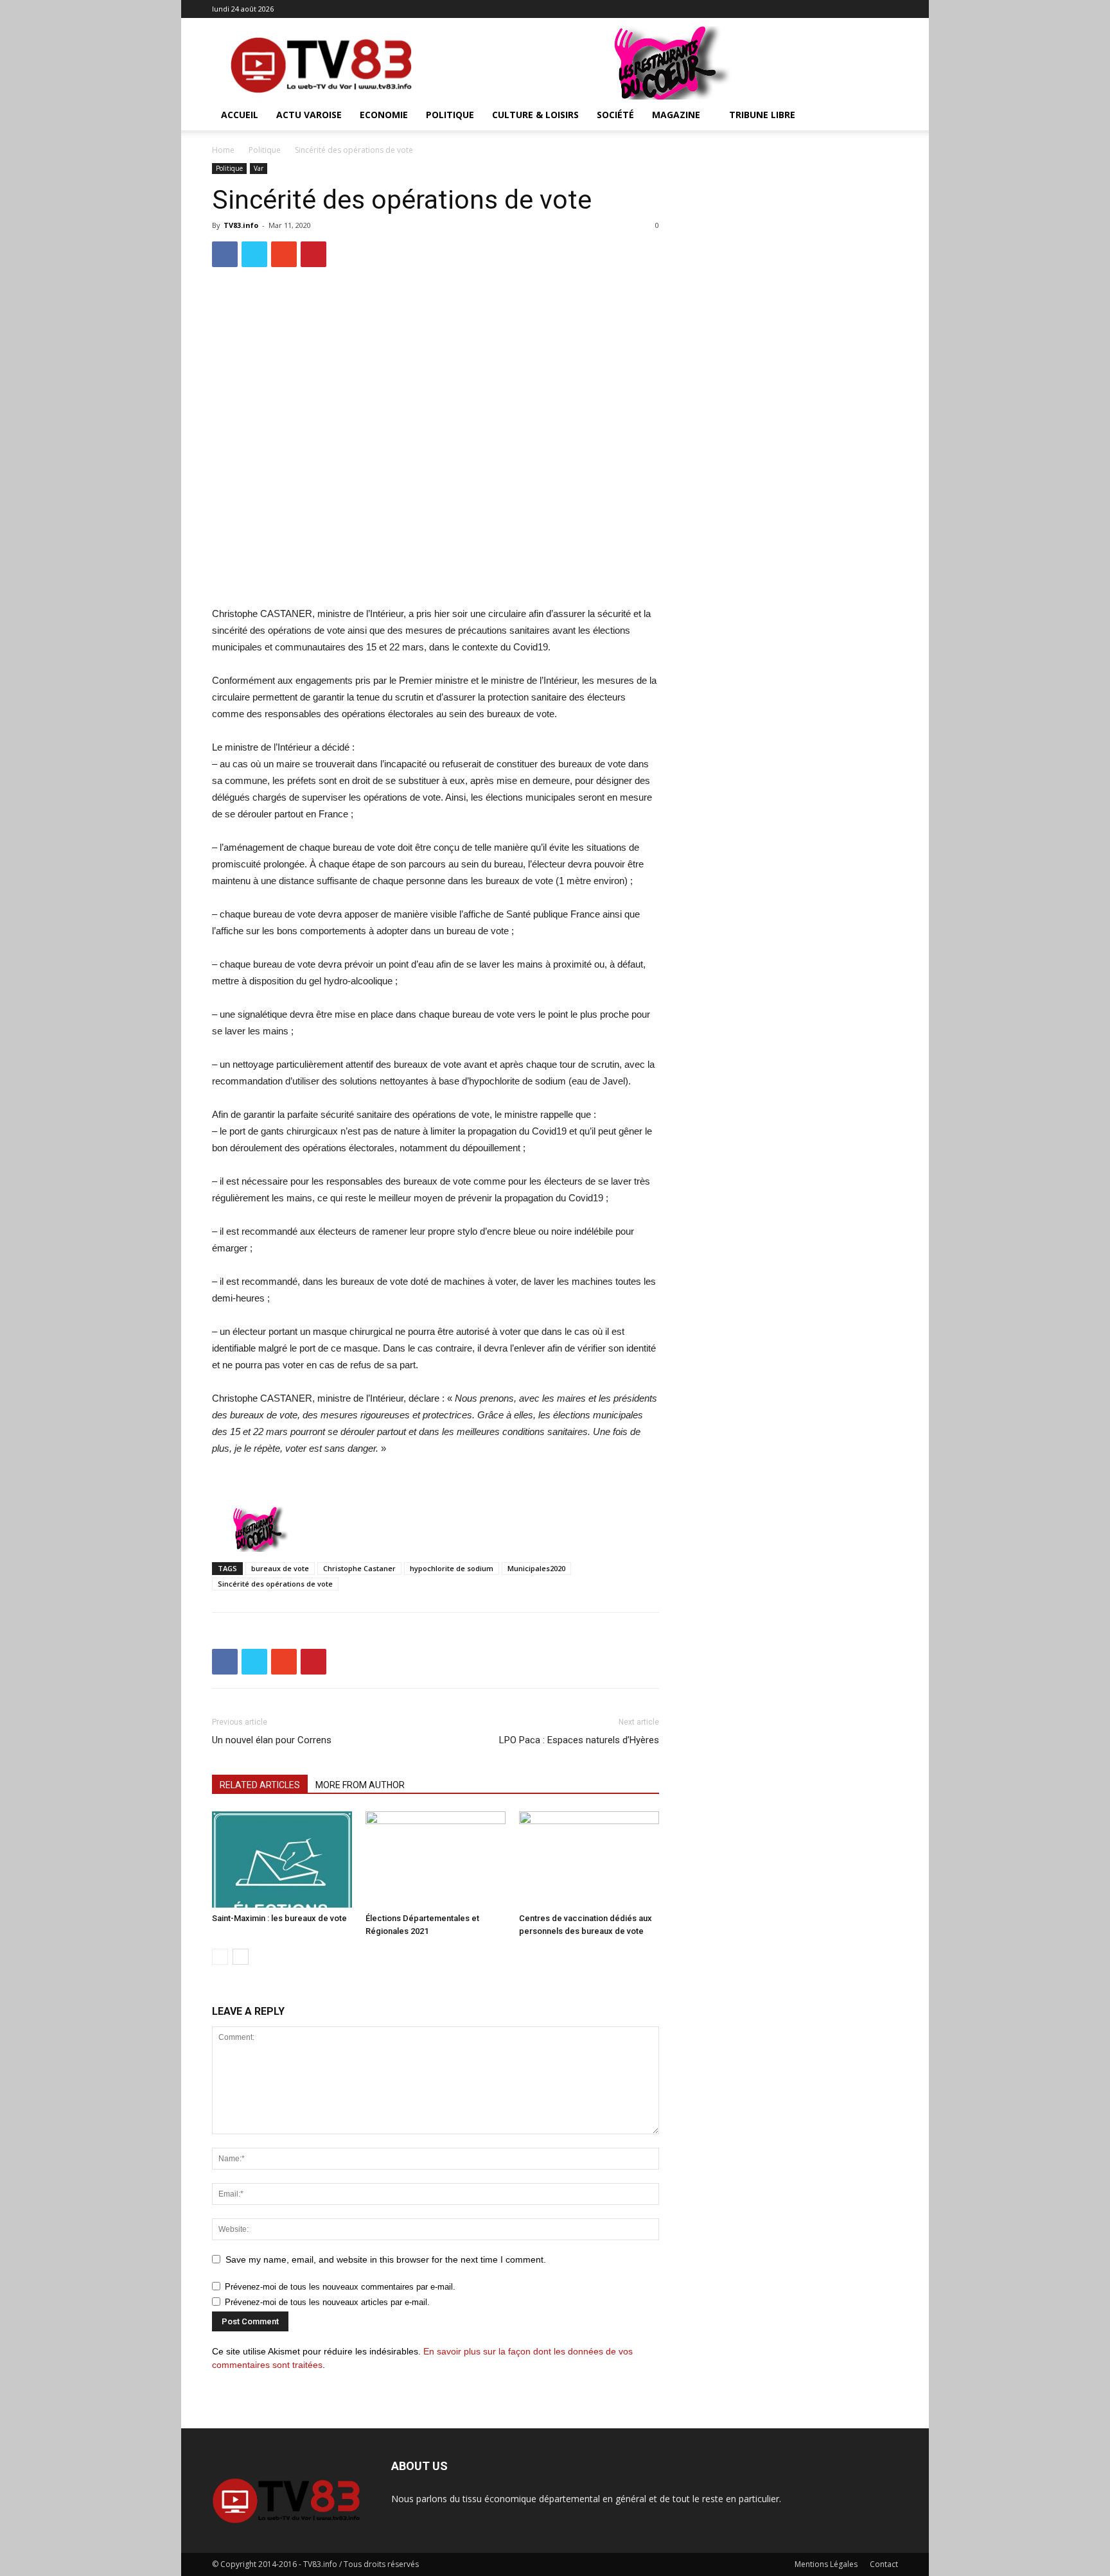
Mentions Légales (826, 2564)
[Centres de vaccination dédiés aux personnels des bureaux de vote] (589, 1859)
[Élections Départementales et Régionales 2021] (436, 1859)
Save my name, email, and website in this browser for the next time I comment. (386, 2259)
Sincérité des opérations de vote (275, 1584)
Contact (884, 2564)
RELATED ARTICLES (260, 1785)
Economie (384, 115)
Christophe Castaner (359, 1568)
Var (259, 168)
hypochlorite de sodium (452, 1568)
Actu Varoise (309, 115)
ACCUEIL (240, 115)
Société (615, 115)
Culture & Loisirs (535, 115)
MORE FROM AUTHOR (360, 1785)
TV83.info (241, 225)
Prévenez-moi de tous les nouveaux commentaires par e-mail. (340, 2287)
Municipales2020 (536, 1568)
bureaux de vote (280, 1568)
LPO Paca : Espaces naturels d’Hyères (579, 1740)
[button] (883, 116)
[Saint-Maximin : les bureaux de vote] (282, 1859)
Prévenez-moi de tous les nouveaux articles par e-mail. (327, 2302)
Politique (450, 115)
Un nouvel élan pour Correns (272, 1740)
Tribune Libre (762, 115)
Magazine (676, 115)
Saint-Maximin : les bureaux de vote (279, 1918)
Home (223, 150)
